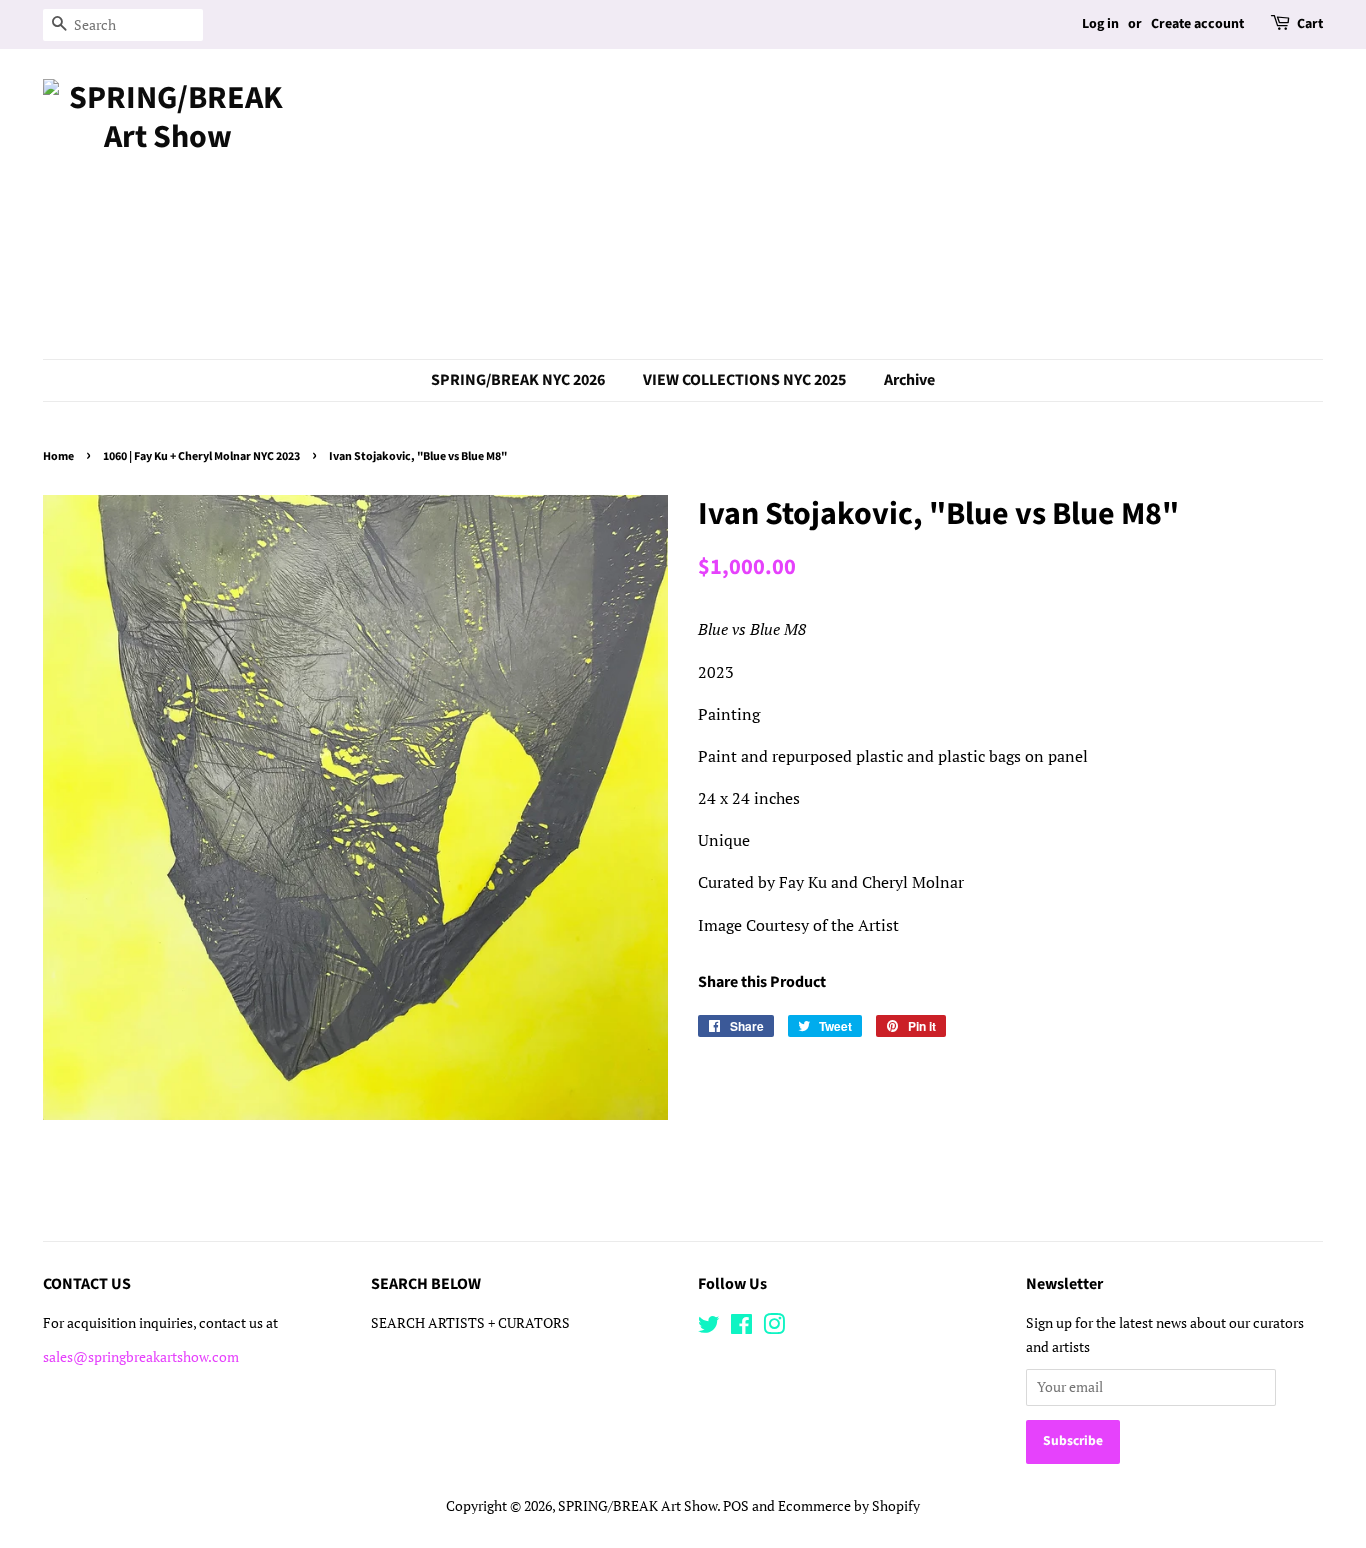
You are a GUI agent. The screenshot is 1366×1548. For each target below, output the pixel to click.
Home (58, 456)
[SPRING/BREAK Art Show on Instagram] (774, 1328)
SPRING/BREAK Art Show (637, 1506)
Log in (1100, 24)
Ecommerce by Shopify (849, 1506)
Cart (1310, 24)
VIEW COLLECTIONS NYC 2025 (744, 380)
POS (736, 1506)
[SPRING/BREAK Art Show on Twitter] (709, 1328)
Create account (1197, 24)
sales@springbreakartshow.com (141, 1357)
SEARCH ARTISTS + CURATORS (470, 1323)
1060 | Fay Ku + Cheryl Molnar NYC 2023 (201, 456)
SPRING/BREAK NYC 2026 (518, 380)
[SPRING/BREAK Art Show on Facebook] (741, 1328)
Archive (909, 380)
